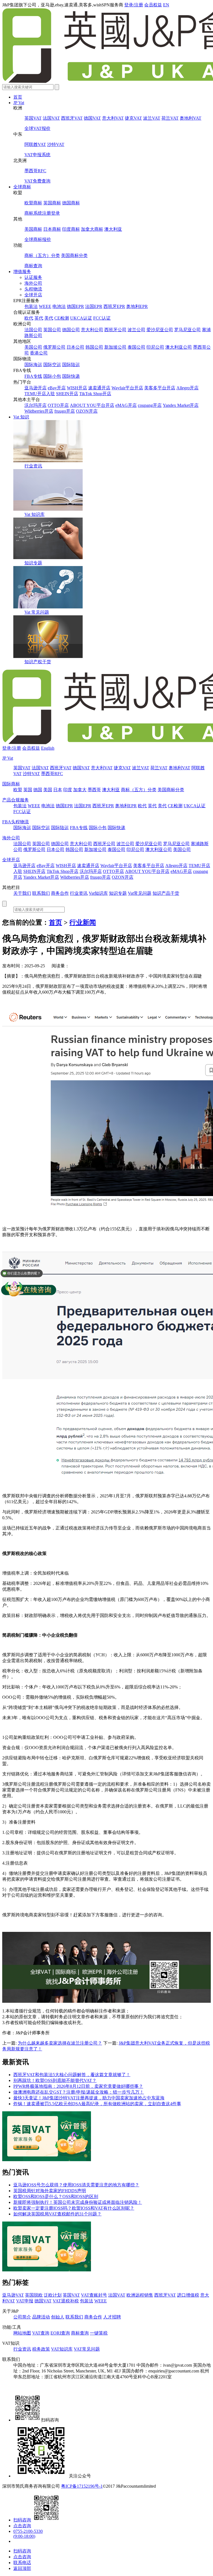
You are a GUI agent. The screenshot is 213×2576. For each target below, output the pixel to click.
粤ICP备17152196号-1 (82, 2486)
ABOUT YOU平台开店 (92, 405)
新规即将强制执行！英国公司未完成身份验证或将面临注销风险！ (78, 2202)
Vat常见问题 (140, 893)
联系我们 (41, 893)
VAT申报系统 (37, 155)
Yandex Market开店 (181, 405)
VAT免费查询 (37, 181)
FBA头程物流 (16, 822)
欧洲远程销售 (140, 2295)
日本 (58, 790)
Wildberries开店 (39, 411)
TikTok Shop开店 (95, 394)
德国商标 (71, 203)
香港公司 (39, 353)
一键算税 (99, 2333)
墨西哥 (94, 790)
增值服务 (22, 272)
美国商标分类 (74, 255)
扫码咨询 (22, 2520)
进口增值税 (188, 2295)
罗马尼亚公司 (187, 330)
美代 (49, 318)
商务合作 (60, 893)
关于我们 (22, 893)
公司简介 (22, 2317)
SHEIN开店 (67, 394)
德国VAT (92, 118)
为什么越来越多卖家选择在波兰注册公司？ (60, 2043)
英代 (39, 318)
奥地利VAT (191, 118)
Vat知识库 (98, 893)
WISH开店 (77, 388)
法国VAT (51, 118)
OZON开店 (87, 411)
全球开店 (33, 295)
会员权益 (153, 5)
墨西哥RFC (35, 171)
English (48, 748)
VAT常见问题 (87, 2349)
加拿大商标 (92, 229)
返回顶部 (22, 2568)
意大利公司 (92, 330)
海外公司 (33, 283)
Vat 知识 (21, 417)
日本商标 (52, 229)
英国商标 (52, 203)
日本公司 (75, 347)
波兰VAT (152, 118)
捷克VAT (133, 118)
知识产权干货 (38, 662)
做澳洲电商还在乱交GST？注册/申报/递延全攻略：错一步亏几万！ (79, 2092)
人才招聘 (112, 2317)
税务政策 (41, 2349)
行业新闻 (83, 922)
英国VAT (33, 118)
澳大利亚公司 (179, 347)
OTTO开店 (58, 405)
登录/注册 (134, 5)
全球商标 (22, 187)
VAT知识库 (62, 2349)
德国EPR (75, 306)
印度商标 (71, 229)
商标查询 (33, 266)
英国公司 (52, 330)
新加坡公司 (115, 347)
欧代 (29, 318)
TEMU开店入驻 (40, 394)
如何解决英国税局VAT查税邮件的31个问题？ (57, 2214)
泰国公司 (136, 347)
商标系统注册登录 (42, 213)
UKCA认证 (81, 318)
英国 (28, 790)
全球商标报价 (38, 239)
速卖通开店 (99, 388)
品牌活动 (41, 2317)
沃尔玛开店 (35, 405)
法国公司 (33, 330)
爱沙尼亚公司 (160, 330)
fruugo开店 (65, 411)
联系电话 (22, 2563)
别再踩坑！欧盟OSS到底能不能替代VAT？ (55, 2080)
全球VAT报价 (37, 128)
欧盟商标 (33, 203)
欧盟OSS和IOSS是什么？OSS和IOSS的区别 (56, 2196)
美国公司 (33, 347)
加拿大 (80, 790)
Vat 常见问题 (37, 612)
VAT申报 (25, 2301)
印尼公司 (155, 347)
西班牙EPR (114, 306)
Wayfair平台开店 (127, 388)
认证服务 (33, 277)
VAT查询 (41, 2333)
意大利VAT (113, 118)
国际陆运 (71, 365)
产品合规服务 (16, 800)
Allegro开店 (187, 388)
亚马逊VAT (13, 2295)
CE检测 (62, 318)
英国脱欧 (34, 2295)
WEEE (45, 306)
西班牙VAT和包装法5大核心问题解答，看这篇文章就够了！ (72, 2075)
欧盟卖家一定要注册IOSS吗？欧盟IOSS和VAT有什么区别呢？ (74, 2208)
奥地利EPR (137, 306)
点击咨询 (22, 2526)
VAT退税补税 (66, 2301)
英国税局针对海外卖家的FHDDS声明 (50, 2191)
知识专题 (33, 563)
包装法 (31, 306)
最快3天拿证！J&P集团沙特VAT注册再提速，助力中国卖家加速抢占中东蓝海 (89, 2098)
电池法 (59, 306)
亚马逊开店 (35, 388)
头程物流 (33, 289)
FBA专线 (33, 376)
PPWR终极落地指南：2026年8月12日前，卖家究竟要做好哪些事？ (78, 2086)
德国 (38, 790)
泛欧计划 (53, 2295)
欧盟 (18, 790)
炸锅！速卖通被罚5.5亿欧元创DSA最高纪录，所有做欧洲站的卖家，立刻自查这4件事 (97, 2104)
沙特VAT (56, 144)
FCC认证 (102, 318)
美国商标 (33, 229)
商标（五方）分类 (42, 255)
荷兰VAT (170, 118)
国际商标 (11, 784)
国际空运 (52, 365)
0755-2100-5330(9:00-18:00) (28, 2534)
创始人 (58, 2317)
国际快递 (71, 376)
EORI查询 (60, 2333)
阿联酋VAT (35, 144)
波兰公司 (136, 330)
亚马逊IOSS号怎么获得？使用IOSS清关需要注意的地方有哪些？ (76, 2185)
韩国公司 (94, 347)
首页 (18, 97)
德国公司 (71, 330)
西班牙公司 (115, 330)
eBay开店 (57, 388)
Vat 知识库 (35, 514)
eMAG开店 (126, 405)
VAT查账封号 (94, 2295)
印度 (68, 790)
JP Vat (19, 103)
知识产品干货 (166, 893)
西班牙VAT (72, 118)
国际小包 (52, 376)
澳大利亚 (113, 229)
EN (166, 5)
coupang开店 (150, 405)
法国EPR (94, 306)
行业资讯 (33, 466)
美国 (48, 790)
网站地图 (22, 2333)
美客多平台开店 (160, 388)
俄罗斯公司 (54, 347)
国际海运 (33, 365)
